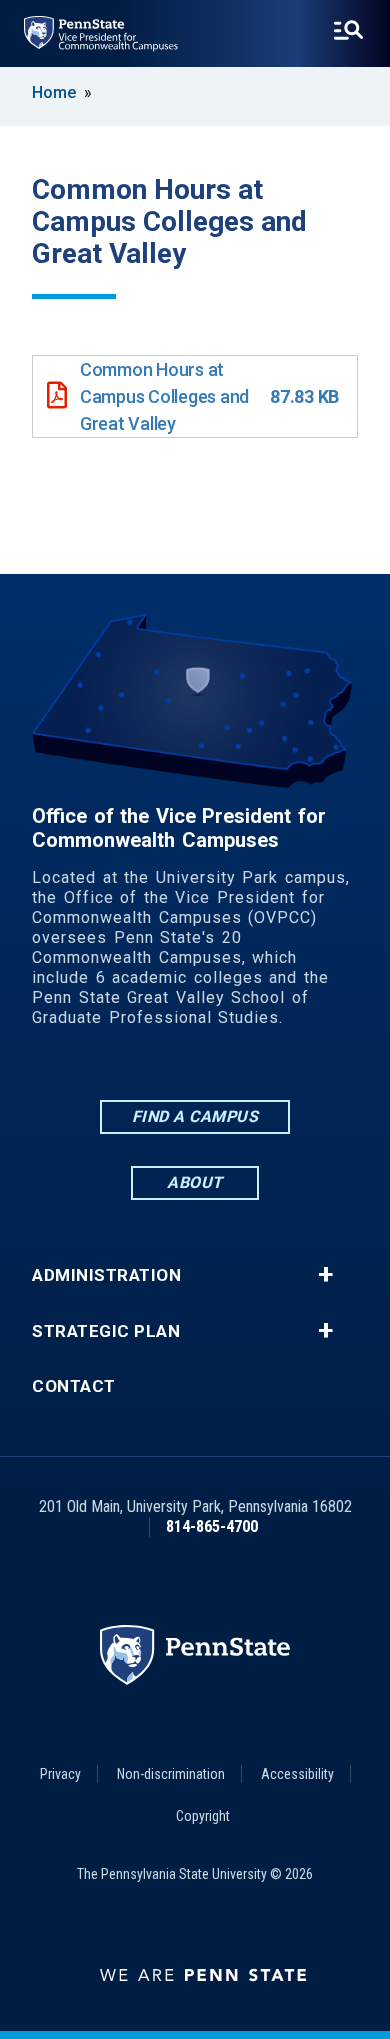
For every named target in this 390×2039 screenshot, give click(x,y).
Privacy (60, 1774)
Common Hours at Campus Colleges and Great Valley (164, 396)
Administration (106, 1275)
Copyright (203, 1816)
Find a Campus (195, 1116)
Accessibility (297, 1774)
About (195, 1182)
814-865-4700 (212, 1526)
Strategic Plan (106, 1331)
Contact (74, 1386)
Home (54, 92)
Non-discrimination (171, 1774)
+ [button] (325, 1275)
